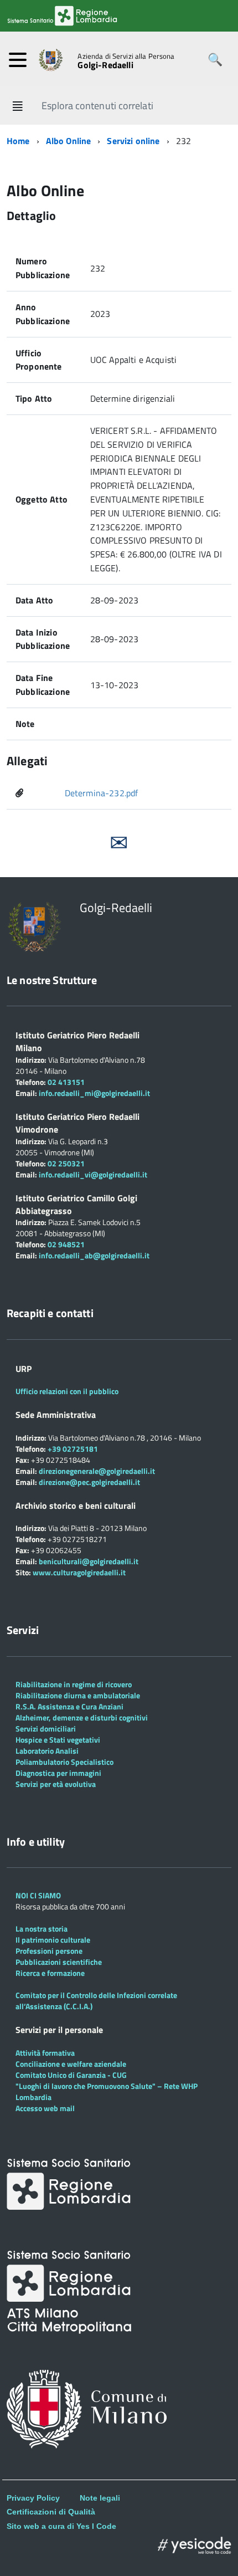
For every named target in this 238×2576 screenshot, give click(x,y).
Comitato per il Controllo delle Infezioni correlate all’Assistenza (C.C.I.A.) (96, 2001)
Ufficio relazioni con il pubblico (67, 1391)
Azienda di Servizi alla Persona (126, 56)
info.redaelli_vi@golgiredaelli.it (93, 1174)
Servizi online (133, 141)
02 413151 (66, 1082)
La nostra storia (42, 1929)
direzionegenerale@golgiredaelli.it (97, 1471)
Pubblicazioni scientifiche (59, 1962)
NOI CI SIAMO (38, 1895)
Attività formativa (45, 2053)
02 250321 (66, 1163)
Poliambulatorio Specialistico (64, 1762)
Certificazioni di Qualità (51, 2512)
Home (18, 141)
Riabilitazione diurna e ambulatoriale (78, 1695)
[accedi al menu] (18, 60)
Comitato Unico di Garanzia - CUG (71, 2075)
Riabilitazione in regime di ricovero (74, 1684)
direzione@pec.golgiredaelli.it (89, 1482)
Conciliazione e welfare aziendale (71, 2064)
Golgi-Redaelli (105, 65)
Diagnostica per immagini (58, 1773)
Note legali (100, 2498)
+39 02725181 (72, 1449)
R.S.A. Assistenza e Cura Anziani (69, 1706)
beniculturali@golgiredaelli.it (89, 1561)
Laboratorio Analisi (47, 1751)
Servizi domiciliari (46, 1729)
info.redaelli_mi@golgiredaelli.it (94, 1093)
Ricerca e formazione (50, 1973)
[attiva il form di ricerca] (215, 60)
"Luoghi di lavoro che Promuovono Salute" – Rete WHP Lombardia (107, 2091)
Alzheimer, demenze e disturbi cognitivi (82, 1717)
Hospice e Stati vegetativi (58, 1740)
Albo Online (69, 141)
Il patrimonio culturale (53, 1940)
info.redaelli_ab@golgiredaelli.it (94, 1255)
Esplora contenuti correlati (97, 106)
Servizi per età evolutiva (56, 1784)
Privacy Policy (33, 2498)
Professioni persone (49, 1951)
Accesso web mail (45, 2108)
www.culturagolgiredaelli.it (79, 1572)
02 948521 (66, 1244)
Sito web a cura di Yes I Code (61, 2526)
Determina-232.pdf (102, 793)
